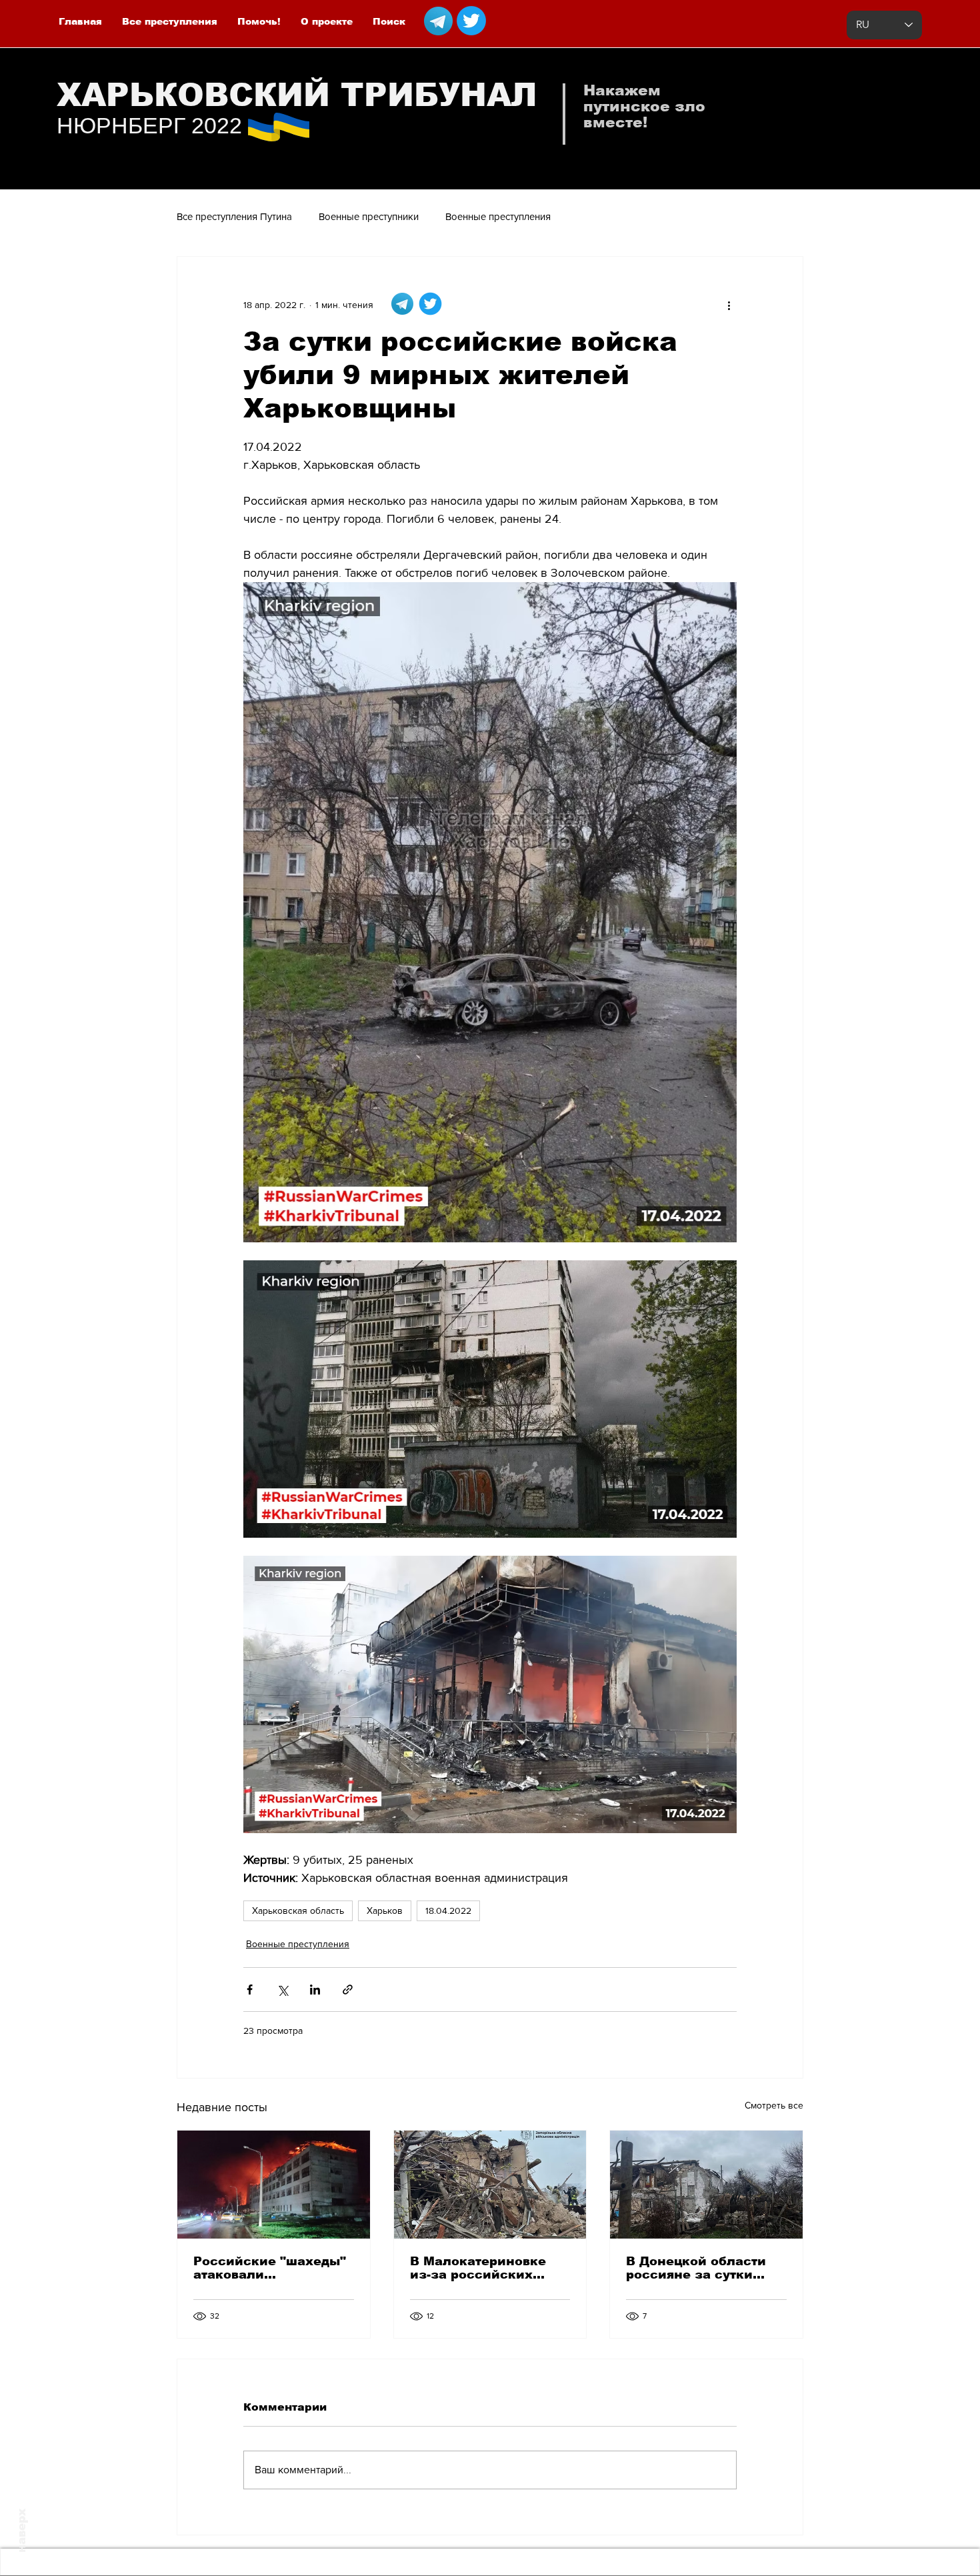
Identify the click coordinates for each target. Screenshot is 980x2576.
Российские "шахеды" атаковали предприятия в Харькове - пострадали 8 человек (271, 2268)
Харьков (385, 1910)
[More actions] (729, 305)
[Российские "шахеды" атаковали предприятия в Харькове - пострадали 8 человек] (274, 2185)
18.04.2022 (448, 1910)
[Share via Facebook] (250, 1990)
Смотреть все (774, 2105)
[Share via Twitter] (282, 1990)
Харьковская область (298, 1910)
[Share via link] (348, 1990)
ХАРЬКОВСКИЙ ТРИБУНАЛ (297, 95)
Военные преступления (498, 216)
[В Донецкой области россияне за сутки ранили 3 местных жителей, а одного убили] (706, 2185)
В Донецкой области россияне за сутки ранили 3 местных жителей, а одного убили (696, 2268)
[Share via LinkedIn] (315, 1990)
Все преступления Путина (234, 216)
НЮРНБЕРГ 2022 (149, 125)
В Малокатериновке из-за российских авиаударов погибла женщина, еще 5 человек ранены (479, 2268)
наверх (22, 2531)
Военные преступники (369, 216)
